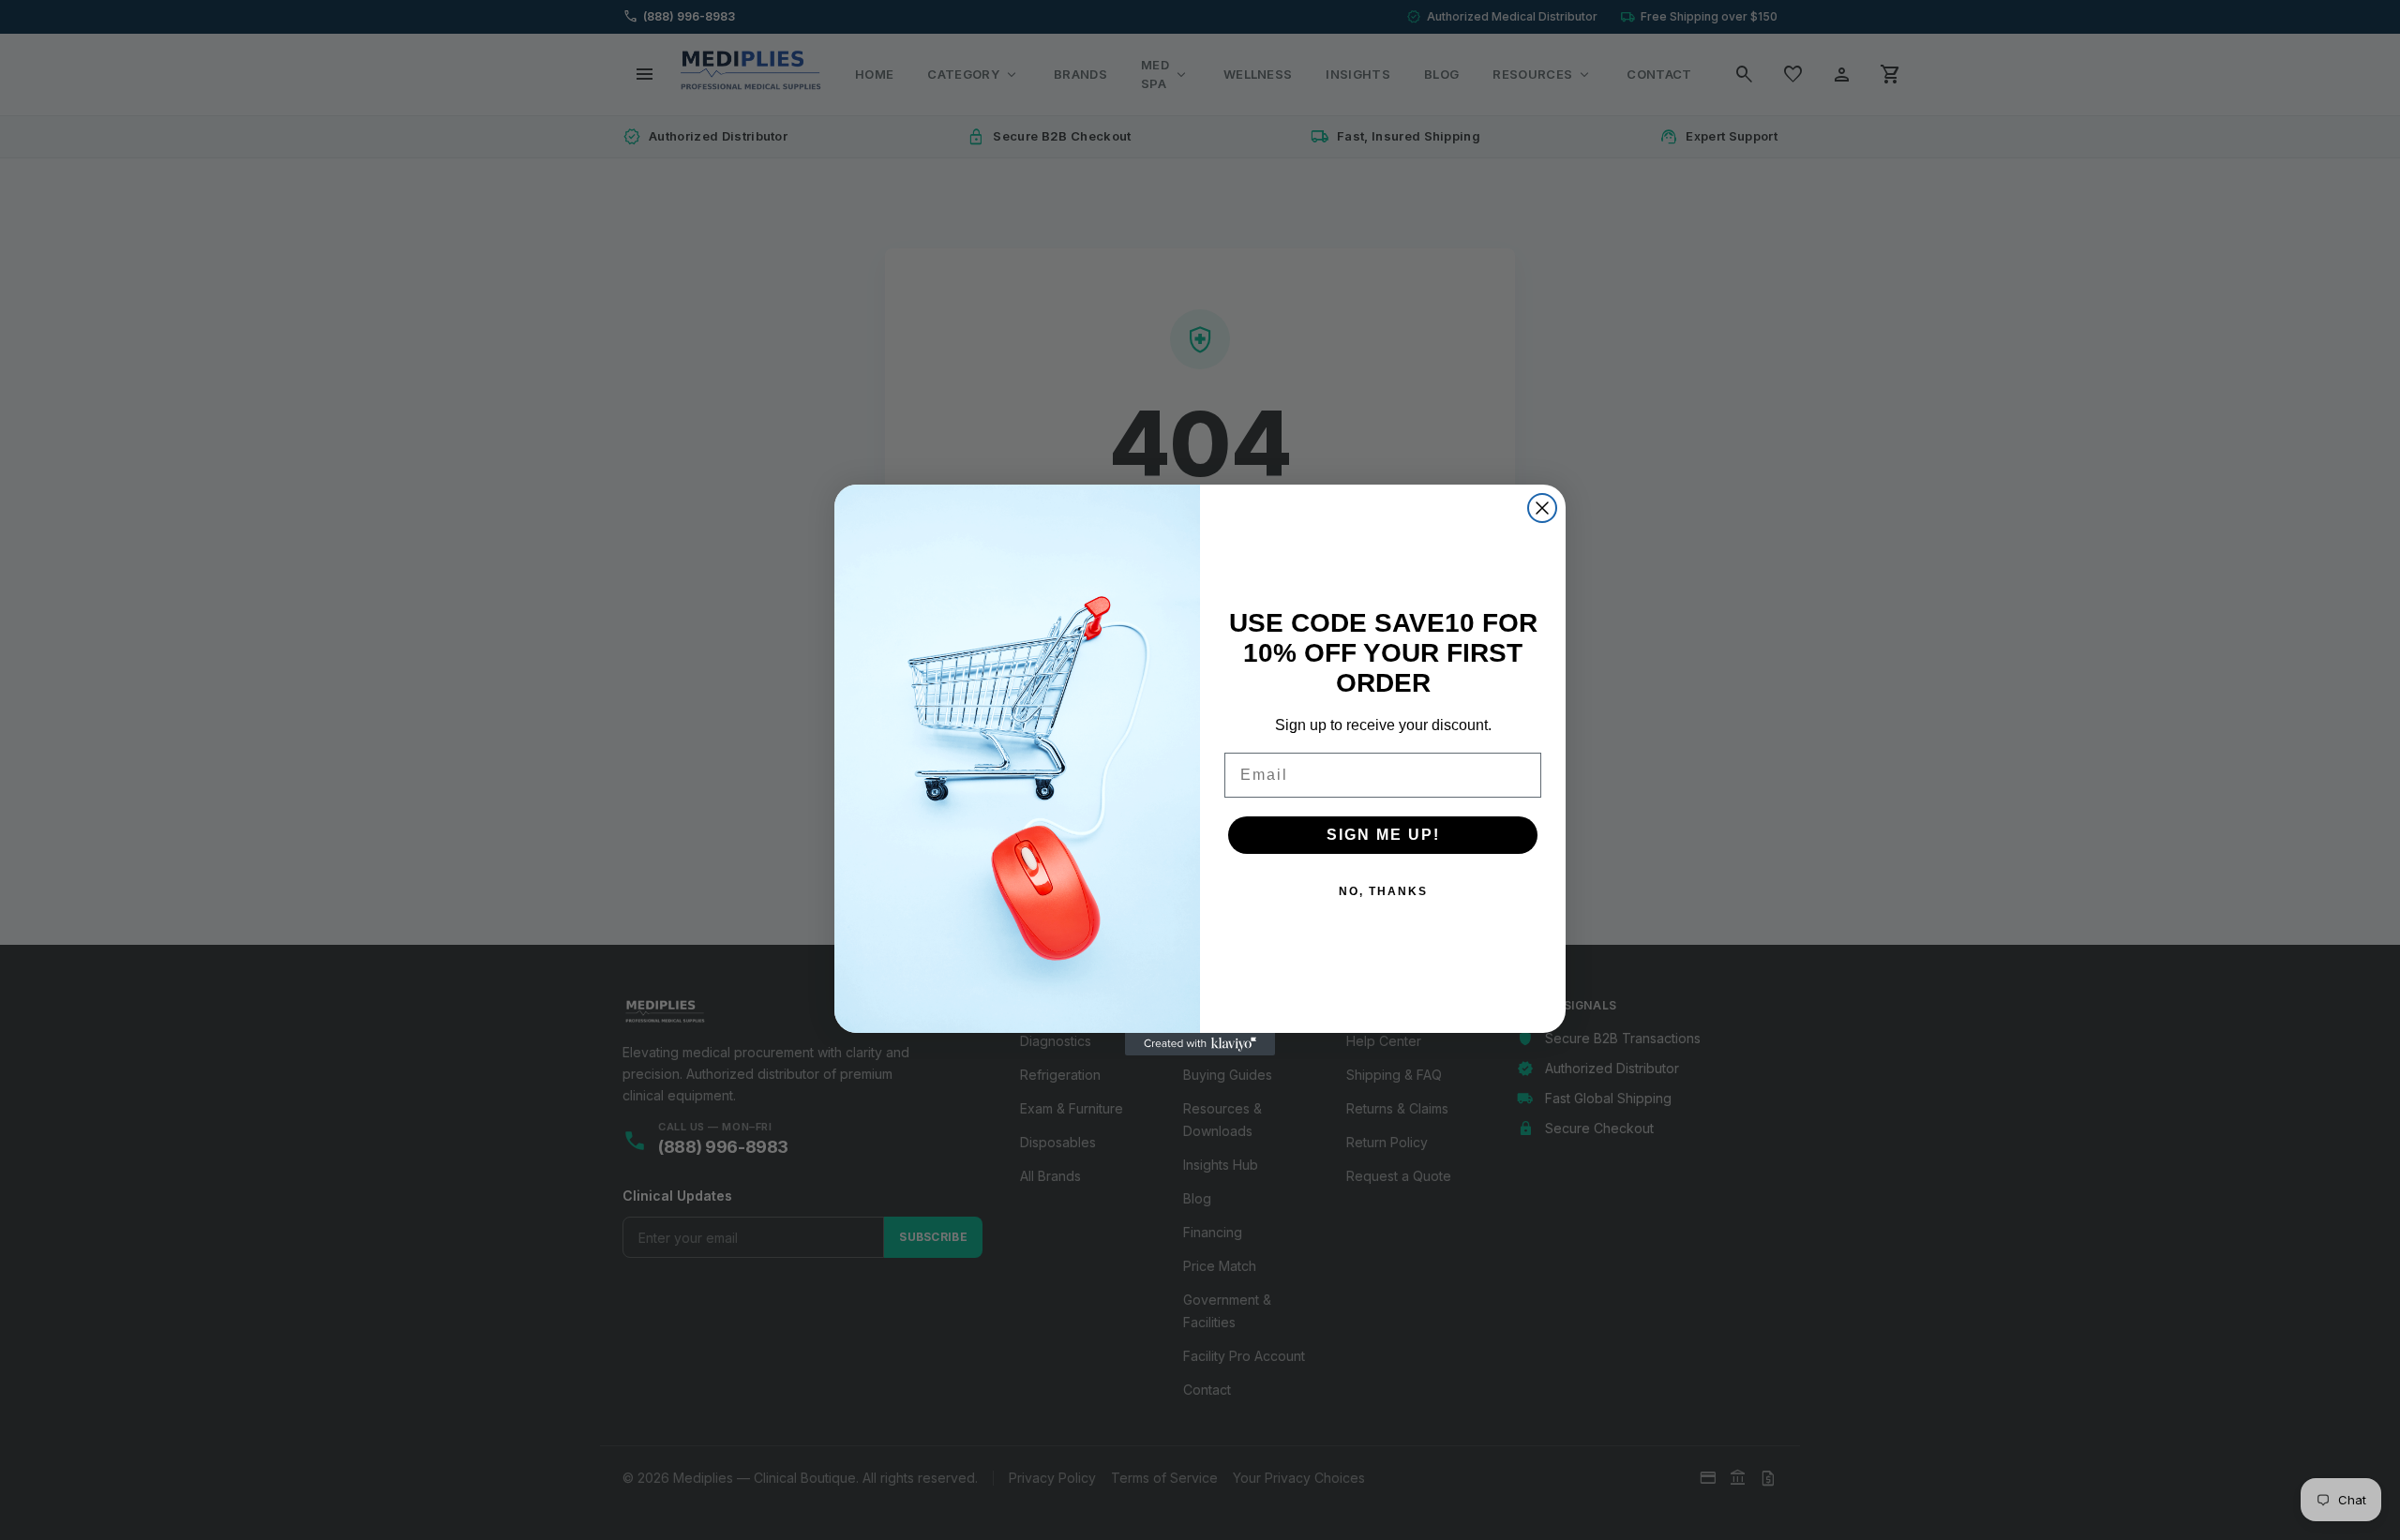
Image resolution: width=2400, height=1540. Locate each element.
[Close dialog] (1542, 508)
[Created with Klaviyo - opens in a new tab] (1200, 1044)
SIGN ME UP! (1383, 835)
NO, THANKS (1383, 891)
